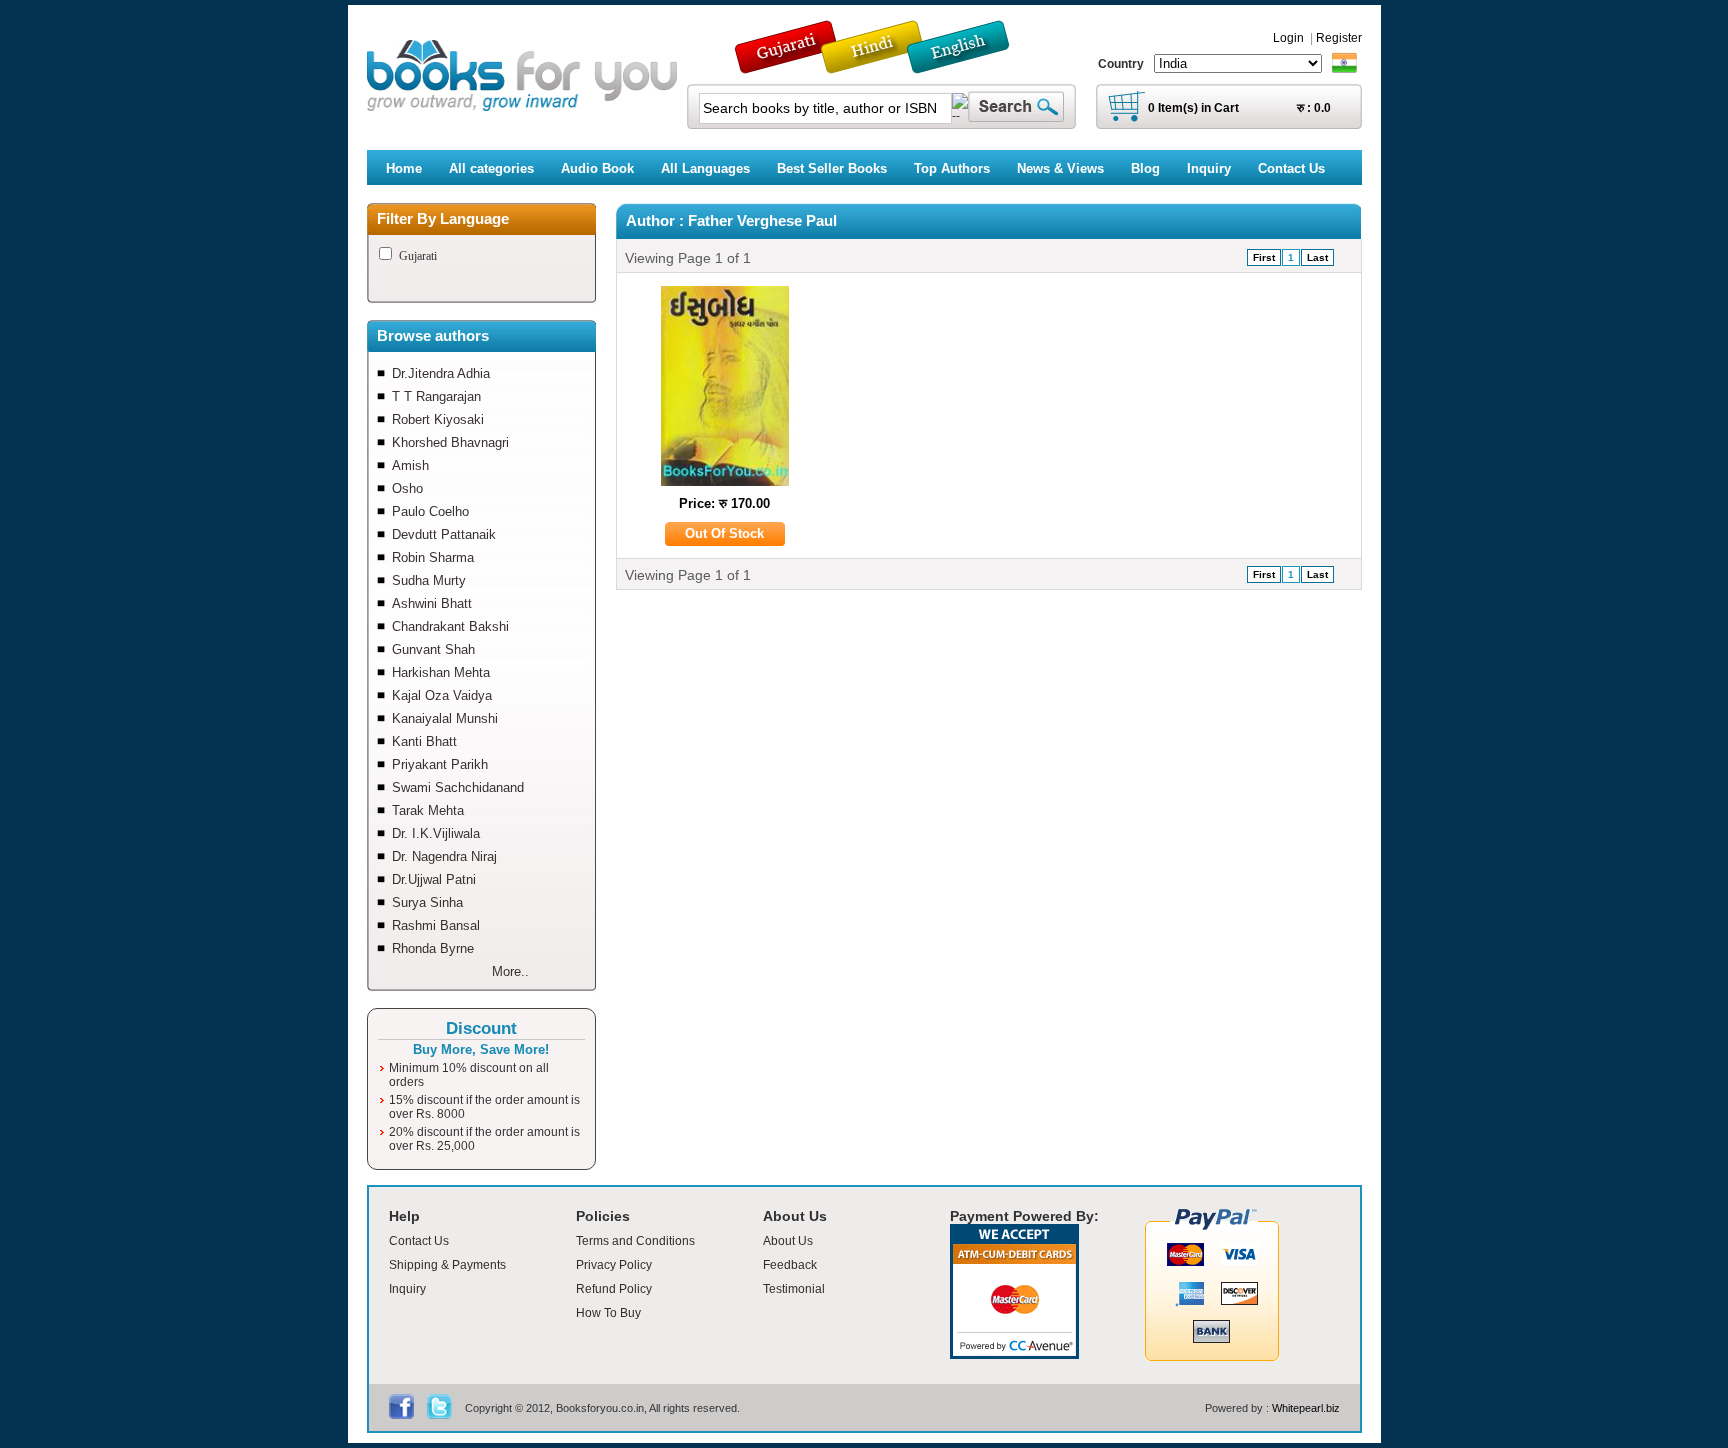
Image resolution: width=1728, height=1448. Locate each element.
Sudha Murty (429, 580)
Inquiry (407, 1289)
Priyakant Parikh (440, 764)
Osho (407, 488)
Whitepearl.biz (1306, 1408)
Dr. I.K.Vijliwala (436, 833)
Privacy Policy (614, 1265)
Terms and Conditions (635, 1241)
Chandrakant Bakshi (450, 626)
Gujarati (418, 256)
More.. (510, 971)
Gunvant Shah (433, 649)
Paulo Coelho (430, 511)
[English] (969, 64)
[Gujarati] (788, 64)
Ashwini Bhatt (432, 603)
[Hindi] (885, 64)
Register (1339, 38)
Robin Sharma (433, 557)
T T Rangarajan (436, 396)
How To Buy (608, 1313)
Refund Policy (614, 1289)
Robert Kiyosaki (438, 419)
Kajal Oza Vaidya (442, 695)
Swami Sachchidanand (458, 787)
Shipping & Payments (447, 1265)
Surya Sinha (427, 902)
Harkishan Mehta (441, 672)
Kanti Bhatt (424, 741)
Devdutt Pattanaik (444, 534)
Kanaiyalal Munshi (445, 718)
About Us (788, 1241)
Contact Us (419, 1241)
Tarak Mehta (428, 810)
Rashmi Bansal (436, 925)
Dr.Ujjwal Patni (434, 879)
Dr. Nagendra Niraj (444, 856)
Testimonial (794, 1289)
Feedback (790, 1265)
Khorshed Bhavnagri (450, 442)
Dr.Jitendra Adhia (441, 373)
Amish (410, 465)
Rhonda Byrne (433, 948)
